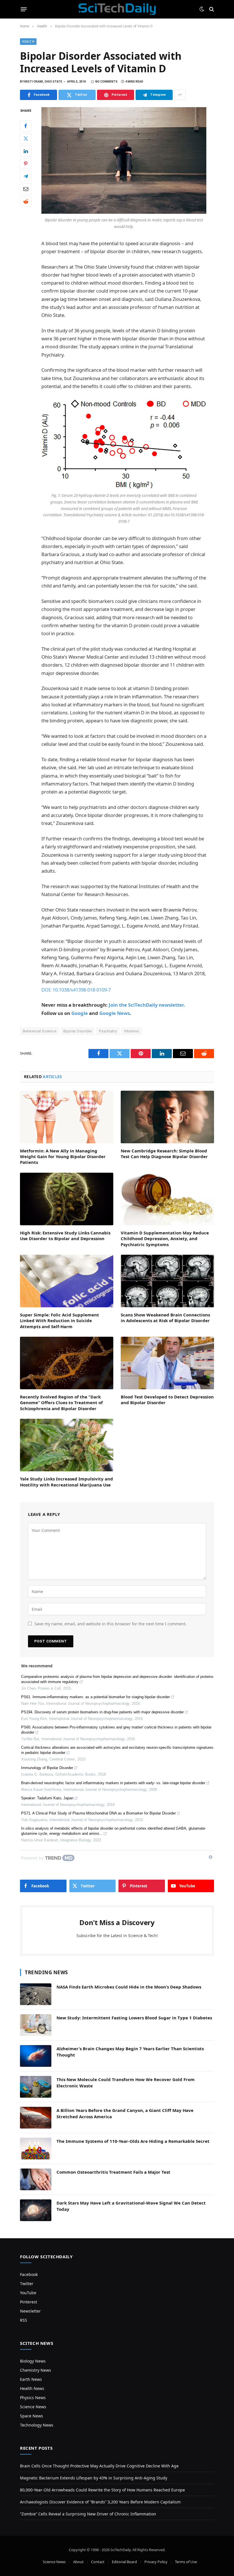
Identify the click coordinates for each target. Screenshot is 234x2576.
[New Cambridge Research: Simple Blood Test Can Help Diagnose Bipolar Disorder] (167, 1117)
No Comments (106, 82)
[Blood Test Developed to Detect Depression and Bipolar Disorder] (167, 1363)
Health (28, 42)
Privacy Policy (156, 2562)
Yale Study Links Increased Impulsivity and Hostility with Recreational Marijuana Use (66, 1482)
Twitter (27, 2284)
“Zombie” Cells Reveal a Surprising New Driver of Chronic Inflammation (88, 2514)
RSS (24, 2320)
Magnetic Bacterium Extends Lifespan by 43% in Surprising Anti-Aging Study (94, 2478)
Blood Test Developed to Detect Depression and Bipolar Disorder (167, 1400)
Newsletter (30, 2311)
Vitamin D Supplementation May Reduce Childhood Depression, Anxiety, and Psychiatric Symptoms (165, 1239)
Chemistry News (36, 2370)
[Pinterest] (26, 164)
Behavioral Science (40, 1031)
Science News (33, 2407)
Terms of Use (186, 2562)
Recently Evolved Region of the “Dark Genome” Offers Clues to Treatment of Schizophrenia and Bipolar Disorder (61, 1403)
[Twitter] (26, 139)
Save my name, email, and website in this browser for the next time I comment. (111, 1624)
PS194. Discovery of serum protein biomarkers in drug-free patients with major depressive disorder (102, 1712)
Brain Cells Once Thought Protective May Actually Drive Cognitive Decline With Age (99, 2466)
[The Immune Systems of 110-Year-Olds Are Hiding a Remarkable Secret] (36, 2149)
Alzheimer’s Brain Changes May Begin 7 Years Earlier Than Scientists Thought (130, 2052)
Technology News (37, 2425)
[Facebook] (26, 126)
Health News (32, 2388)
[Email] (26, 189)
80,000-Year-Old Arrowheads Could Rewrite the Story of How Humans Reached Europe (102, 2490)
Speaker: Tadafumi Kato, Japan (47, 1798)
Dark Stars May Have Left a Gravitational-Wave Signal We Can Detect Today (131, 2206)
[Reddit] (26, 201)
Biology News (33, 2361)
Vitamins (131, 1031)
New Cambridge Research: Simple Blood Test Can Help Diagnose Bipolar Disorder (164, 1154)
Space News (32, 2416)
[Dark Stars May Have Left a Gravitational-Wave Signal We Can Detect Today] (36, 2210)
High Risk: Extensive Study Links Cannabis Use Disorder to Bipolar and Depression (65, 1236)
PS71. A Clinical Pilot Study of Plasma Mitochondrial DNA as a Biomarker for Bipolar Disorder (98, 1813)
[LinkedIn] (26, 151)
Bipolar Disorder (78, 1031)
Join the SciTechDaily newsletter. (147, 1005)
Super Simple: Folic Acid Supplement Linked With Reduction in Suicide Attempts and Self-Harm (59, 1321)
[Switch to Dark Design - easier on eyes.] (202, 9)
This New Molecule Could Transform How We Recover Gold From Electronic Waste (126, 2082)
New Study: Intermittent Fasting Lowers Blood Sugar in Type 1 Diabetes (134, 2018)
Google (80, 1013)
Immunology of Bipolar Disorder (47, 1768)
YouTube (28, 2293)
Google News (115, 1013)
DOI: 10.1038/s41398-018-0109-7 (76, 990)
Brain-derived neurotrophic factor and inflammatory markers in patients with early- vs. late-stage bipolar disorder (113, 1783)
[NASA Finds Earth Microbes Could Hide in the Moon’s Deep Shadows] (36, 1994)
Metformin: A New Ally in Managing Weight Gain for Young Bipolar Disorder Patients (63, 1157)
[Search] (211, 9)
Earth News (31, 2379)
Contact (98, 2562)
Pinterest (29, 2302)
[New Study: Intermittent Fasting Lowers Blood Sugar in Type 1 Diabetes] (36, 2025)
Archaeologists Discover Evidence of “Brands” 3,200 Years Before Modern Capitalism (100, 2502)
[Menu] (24, 9)
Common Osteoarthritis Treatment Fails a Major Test (113, 2172)
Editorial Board (124, 2562)
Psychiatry (108, 1031)
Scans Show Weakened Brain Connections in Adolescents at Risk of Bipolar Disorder (165, 1318)
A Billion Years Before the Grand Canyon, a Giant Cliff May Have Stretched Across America (125, 2113)
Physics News (33, 2398)
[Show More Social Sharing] (180, 95)
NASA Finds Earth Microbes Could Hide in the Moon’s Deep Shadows (129, 1987)
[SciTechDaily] (117, 9)
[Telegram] (26, 176)
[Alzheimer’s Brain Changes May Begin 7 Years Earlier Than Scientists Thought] (36, 2056)
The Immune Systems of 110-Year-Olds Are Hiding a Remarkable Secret (133, 2141)
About (78, 2562)
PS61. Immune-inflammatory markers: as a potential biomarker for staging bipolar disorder (95, 1697)
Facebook (29, 2274)
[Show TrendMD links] (211, 1857)
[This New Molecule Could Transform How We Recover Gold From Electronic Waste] (36, 2087)
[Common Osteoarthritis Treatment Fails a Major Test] (36, 2179)
